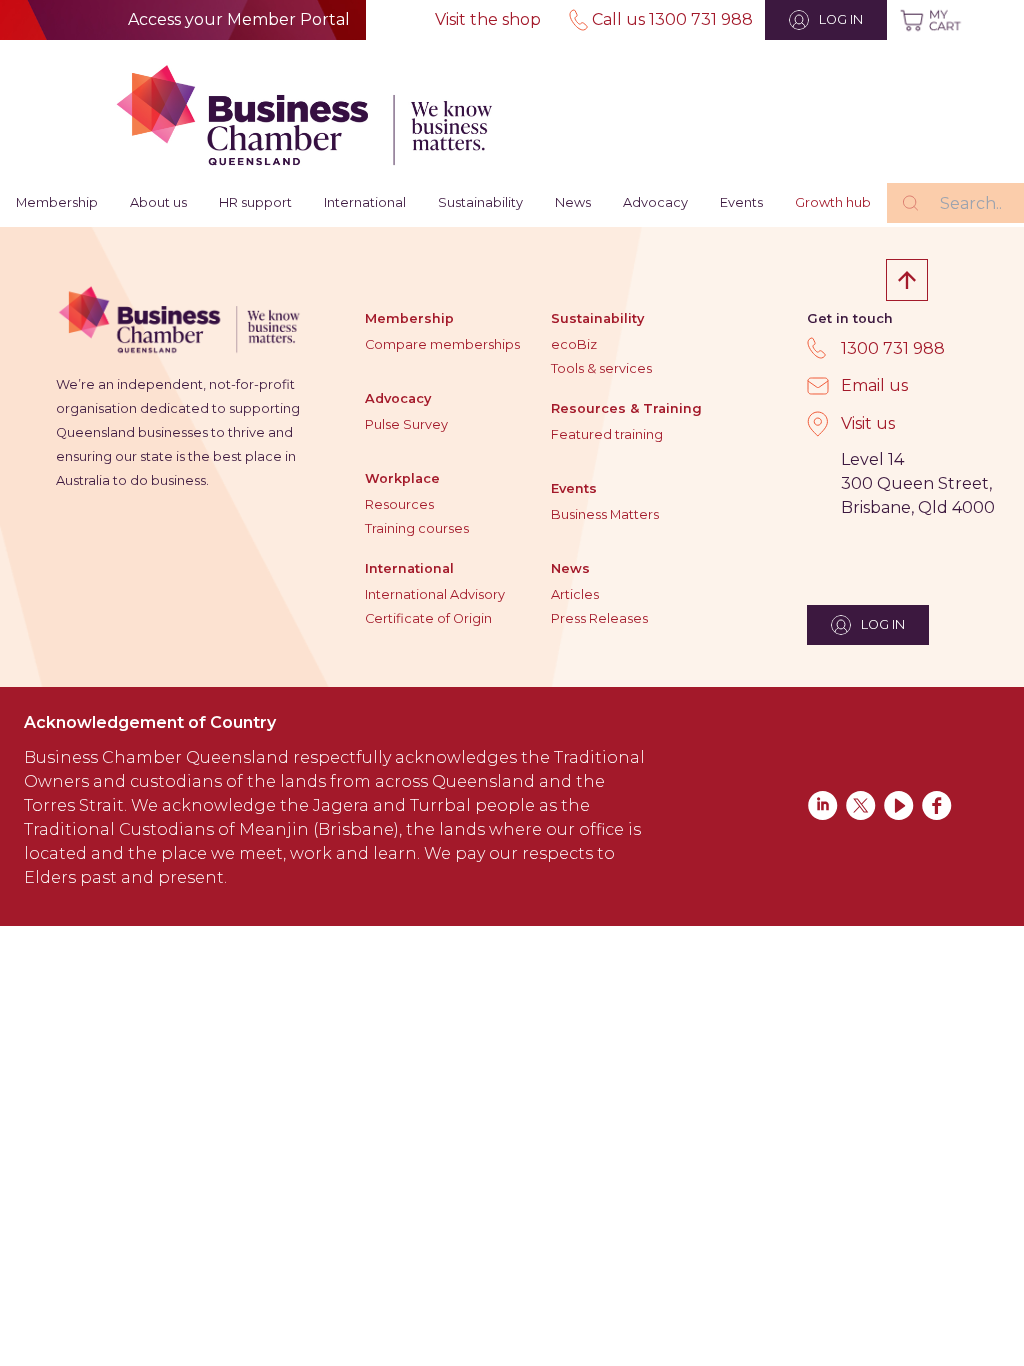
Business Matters (605, 514)
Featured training (607, 434)
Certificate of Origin (428, 618)
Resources (399, 504)
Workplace (402, 478)
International (365, 202)
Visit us (868, 423)
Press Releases (599, 618)
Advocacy (655, 202)
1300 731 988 (893, 348)
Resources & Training (626, 408)
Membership (57, 202)
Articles (575, 594)
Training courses (417, 528)
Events (741, 202)
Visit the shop (488, 19)
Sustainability (480, 202)
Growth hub (833, 202)
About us (158, 202)
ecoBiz (574, 344)
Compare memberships (442, 344)
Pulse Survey (406, 424)
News (573, 202)
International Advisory (435, 594)
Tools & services (601, 368)
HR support (255, 202)
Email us (874, 385)
